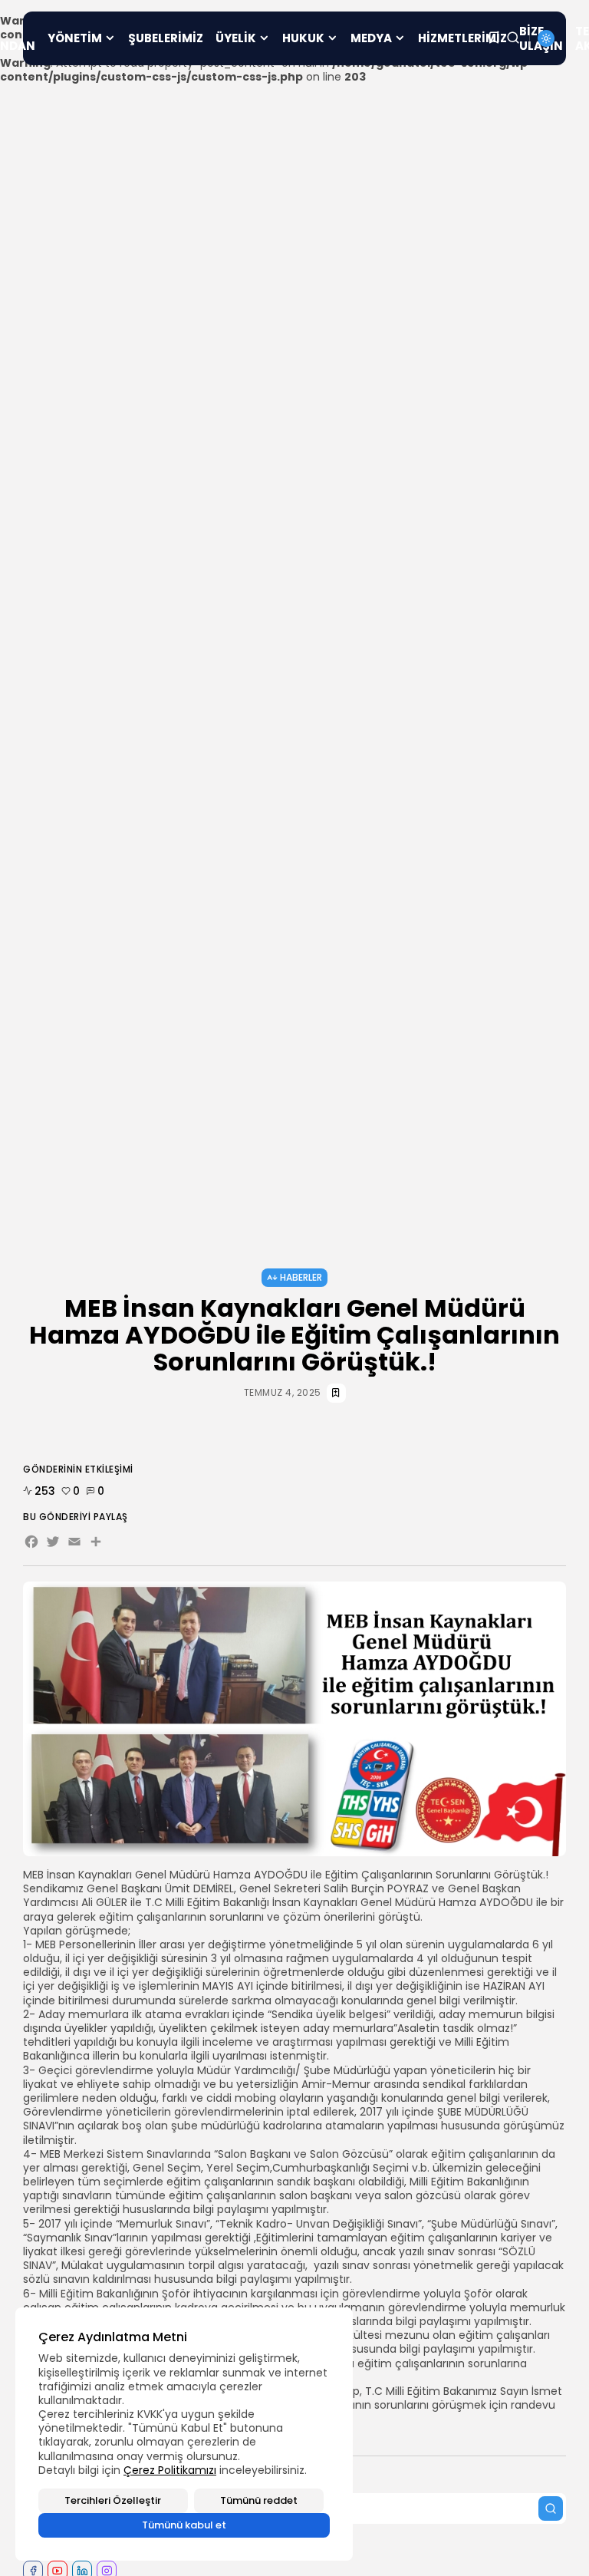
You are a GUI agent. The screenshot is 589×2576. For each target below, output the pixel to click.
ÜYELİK (236, 38)
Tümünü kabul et (184, 2525)
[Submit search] (551, 2508)
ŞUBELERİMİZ (166, 38)
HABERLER (301, 1277)
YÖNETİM (75, 38)
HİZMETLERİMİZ (462, 38)
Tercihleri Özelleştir (113, 2500)
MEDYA (371, 38)
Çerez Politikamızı (170, 2470)
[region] (184, 2434)
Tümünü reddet (259, 2500)
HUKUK (303, 38)
